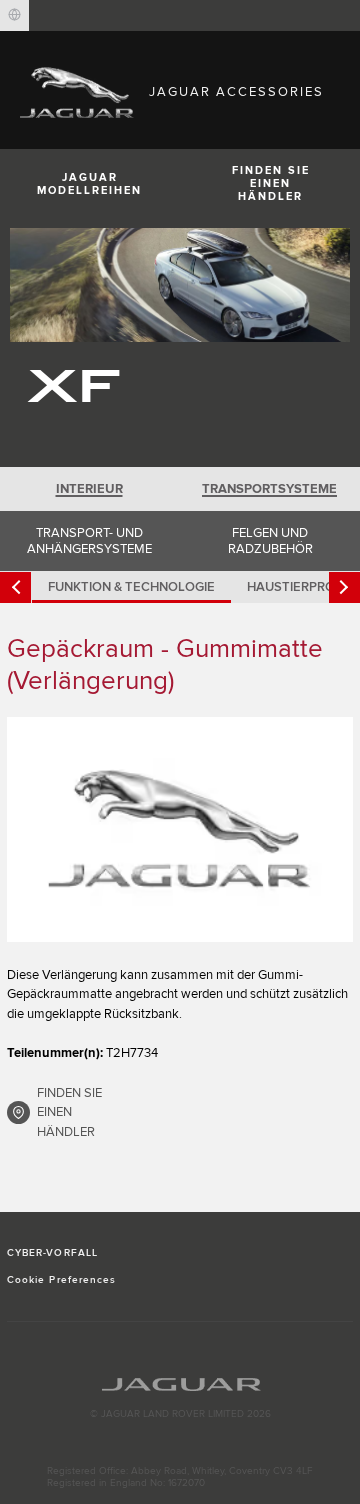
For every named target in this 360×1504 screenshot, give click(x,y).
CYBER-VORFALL (52, 1253)
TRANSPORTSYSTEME (269, 489)
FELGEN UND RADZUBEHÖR (270, 541)
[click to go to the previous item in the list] (15, 587)
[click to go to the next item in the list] (344, 587)
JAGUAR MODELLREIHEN (89, 184)
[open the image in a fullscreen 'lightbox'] (180, 829)
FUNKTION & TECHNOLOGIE (131, 587)
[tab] (89, 489)
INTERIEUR (89, 489)
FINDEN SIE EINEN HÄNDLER (271, 183)
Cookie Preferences (61, 1280)
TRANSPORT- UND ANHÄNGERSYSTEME (89, 541)
